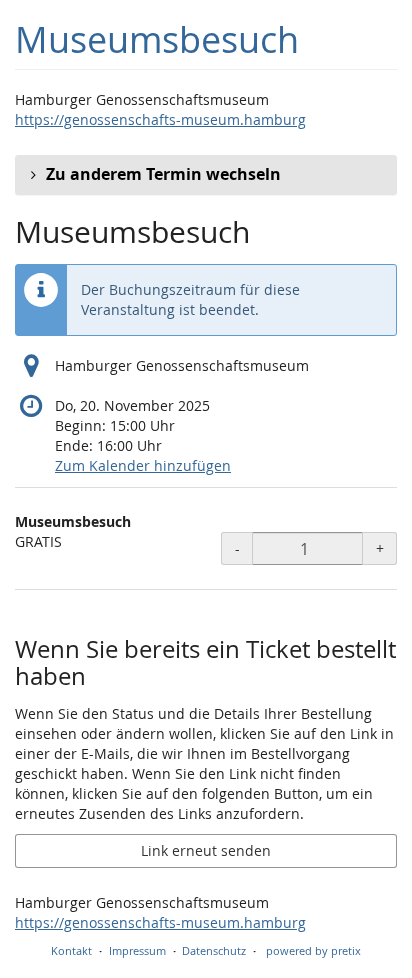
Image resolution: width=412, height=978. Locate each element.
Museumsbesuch (157, 39)
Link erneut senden (206, 850)
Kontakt (71, 950)
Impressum (137, 950)
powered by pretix (313, 950)
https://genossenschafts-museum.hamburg (160, 119)
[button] (206, 175)
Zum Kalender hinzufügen (143, 465)
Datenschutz (214, 950)
